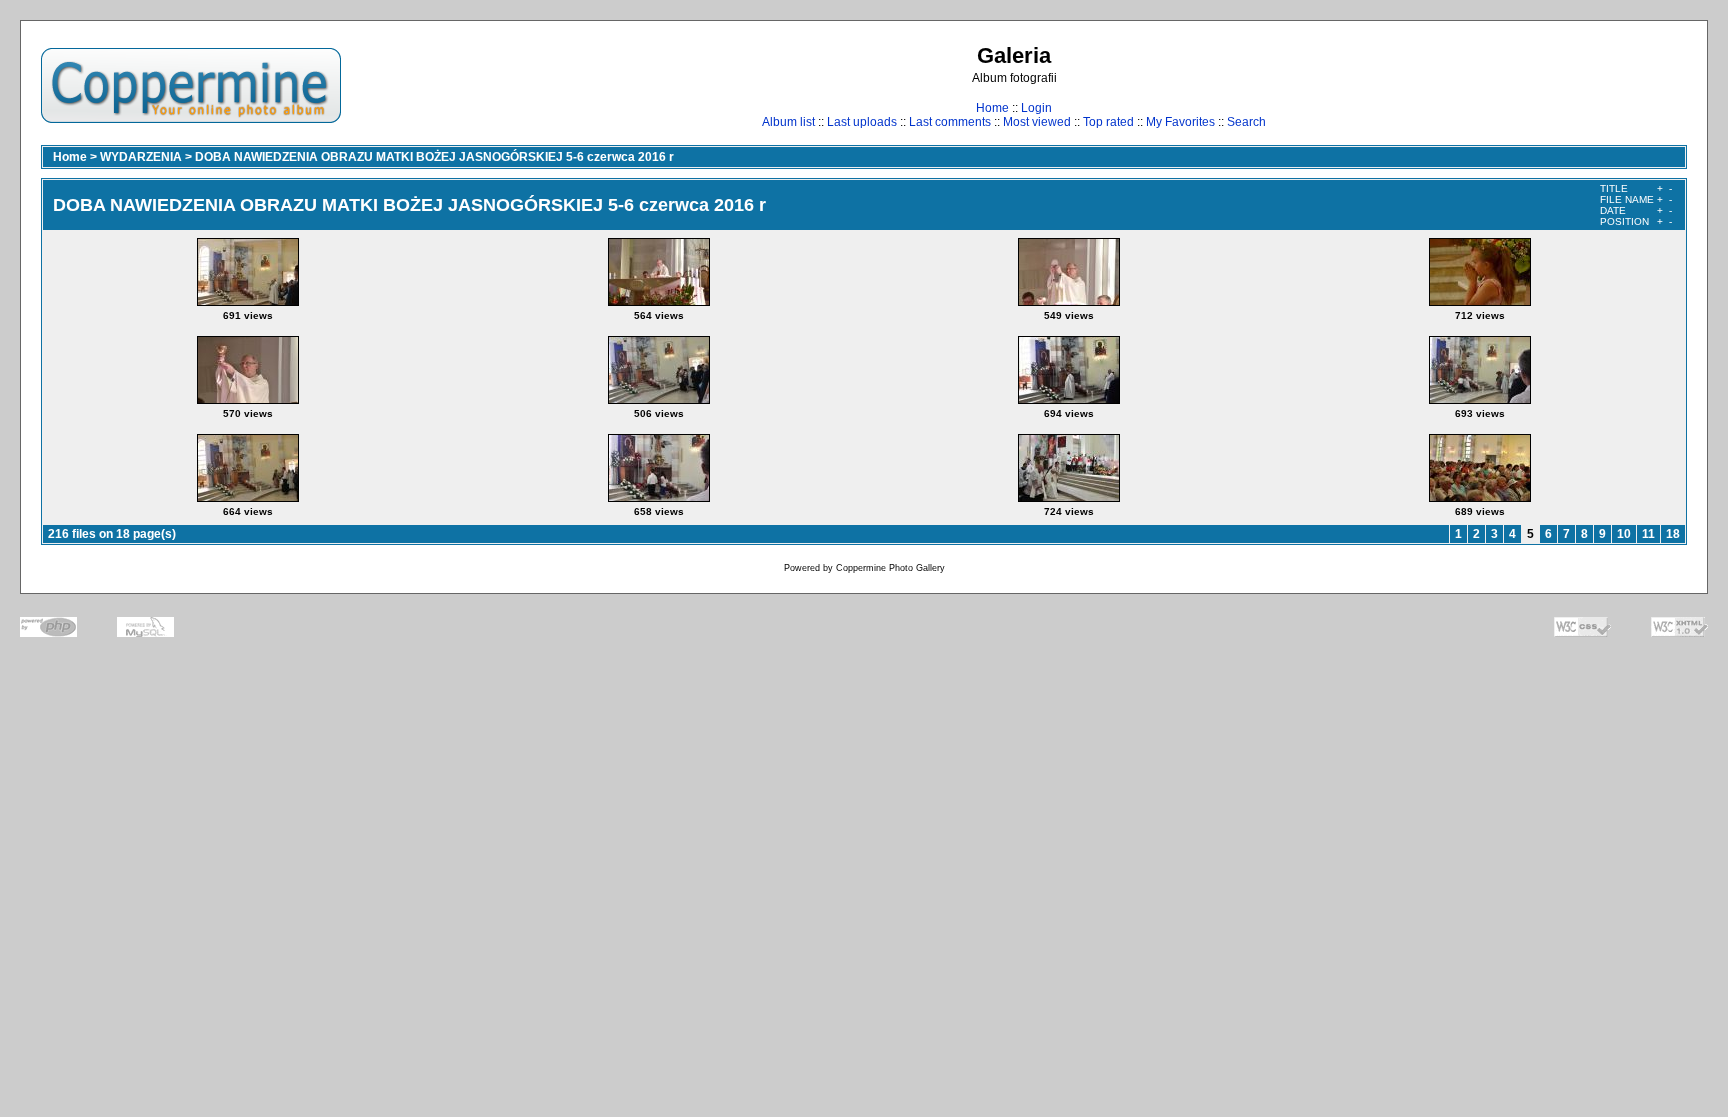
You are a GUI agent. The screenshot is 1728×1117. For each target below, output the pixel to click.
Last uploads (862, 122)
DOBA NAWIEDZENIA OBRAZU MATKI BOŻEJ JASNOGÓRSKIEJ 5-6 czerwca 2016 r (434, 157)
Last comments (950, 122)
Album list (788, 122)
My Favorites (1180, 122)
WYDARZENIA (141, 157)
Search (1246, 122)
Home (992, 108)
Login (1036, 108)
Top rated (1108, 122)
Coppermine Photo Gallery (890, 568)
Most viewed (1037, 122)
